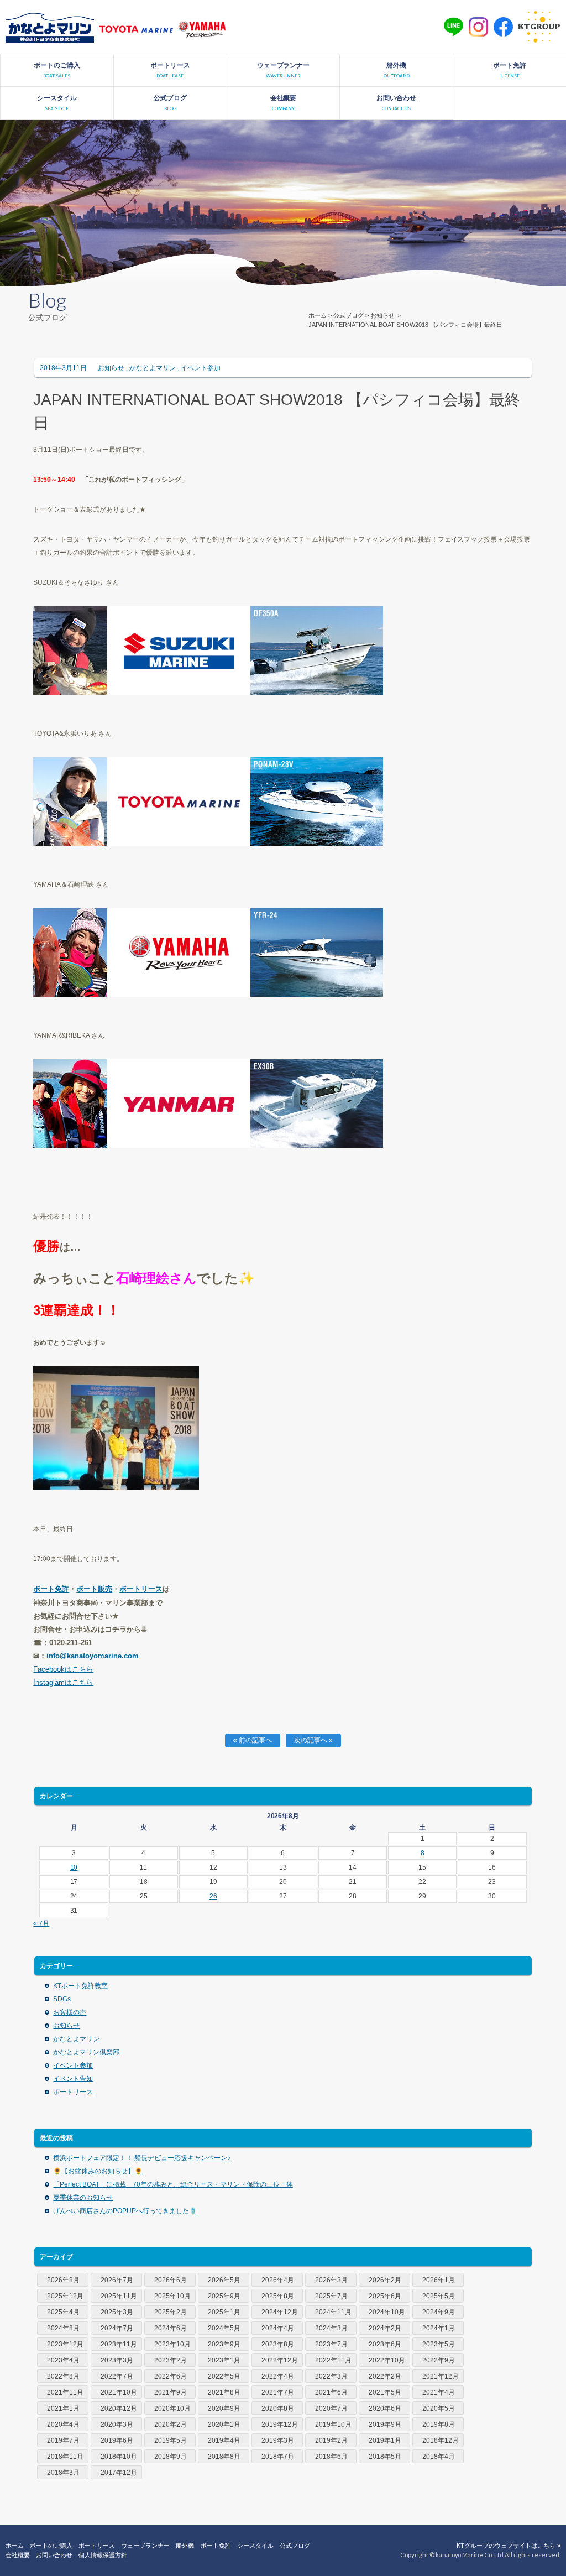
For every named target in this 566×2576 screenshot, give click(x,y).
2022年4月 (278, 2376)
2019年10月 (333, 2424)
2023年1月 (224, 2360)
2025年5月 (439, 2296)
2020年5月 (439, 2408)
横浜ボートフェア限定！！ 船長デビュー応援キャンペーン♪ (142, 2158)
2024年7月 (117, 2328)
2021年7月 (278, 2392)
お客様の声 (70, 2012)
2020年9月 (224, 2408)
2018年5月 (385, 2457)
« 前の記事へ (253, 1740)
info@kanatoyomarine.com (93, 1656)
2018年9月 (171, 2457)
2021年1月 (63, 2408)
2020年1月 (224, 2424)
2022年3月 (331, 2376)
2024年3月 (331, 2328)
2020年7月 (331, 2408)
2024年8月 (63, 2328)
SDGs (62, 1999)
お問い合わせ (54, 2555)
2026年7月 (117, 2280)
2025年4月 (63, 2312)
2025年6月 (385, 2296)
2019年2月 (331, 2440)
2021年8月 (224, 2392)
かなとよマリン (153, 368)
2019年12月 (280, 2424)
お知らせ (382, 315)
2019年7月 (63, 2440)
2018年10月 (119, 2457)
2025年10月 (172, 2296)
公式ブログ (348, 315)
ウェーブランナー (145, 2546)
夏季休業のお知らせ (83, 2198)
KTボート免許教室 (80, 1986)
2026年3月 (331, 2280)
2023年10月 (172, 2344)
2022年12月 (280, 2360)
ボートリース (141, 1589)
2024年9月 (439, 2312)
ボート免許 (216, 2546)
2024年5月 (224, 2328)
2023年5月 (439, 2344)
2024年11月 (333, 2312)
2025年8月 (278, 2296)
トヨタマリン (136, 30)
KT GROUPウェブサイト (539, 27)
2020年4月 (63, 2424)
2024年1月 (439, 2328)
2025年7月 (331, 2296)
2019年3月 (278, 2440)
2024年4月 (278, 2328)
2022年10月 (387, 2360)
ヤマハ (202, 30)
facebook (503, 27)
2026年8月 (63, 2280)
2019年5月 (171, 2440)
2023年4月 (63, 2360)
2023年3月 (117, 2360)
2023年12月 (65, 2344)
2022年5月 (224, 2376)
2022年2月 (385, 2376)
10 (74, 1867)
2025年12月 (65, 2296)
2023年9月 (224, 2344)
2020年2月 (171, 2424)
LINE (454, 27)
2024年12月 (280, 2312)
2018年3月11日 (63, 368)
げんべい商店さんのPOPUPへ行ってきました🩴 (125, 2211)
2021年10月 (119, 2392)
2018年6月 (331, 2457)
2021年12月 (441, 2376)
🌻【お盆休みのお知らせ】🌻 (98, 2171)
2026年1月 (439, 2280)
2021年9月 (171, 2392)
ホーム (318, 315)
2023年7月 (331, 2344)
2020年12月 (119, 2408)
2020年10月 (172, 2408)
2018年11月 (65, 2457)
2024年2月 (385, 2328)
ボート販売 (94, 1589)
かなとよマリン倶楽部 (86, 2052)
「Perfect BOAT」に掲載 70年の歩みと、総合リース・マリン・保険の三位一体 (173, 2184)
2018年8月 (224, 2457)
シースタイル (255, 2546)
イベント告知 (73, 2079)
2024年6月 (171, 2328)
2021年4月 (439, 2392)
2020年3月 (117, 2424)
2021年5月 (385, 2392)
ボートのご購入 (51, 2546)
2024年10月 (387, 2312)
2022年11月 (333, 2360)
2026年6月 (171, 2280)
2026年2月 (385, 2280)
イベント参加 (201, 368)
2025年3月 (117, 2312)
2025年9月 (224, 2296)
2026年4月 (278, 2280)
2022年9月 (439, 2360)
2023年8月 (278, 2344)
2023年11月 (119, 2344)
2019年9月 (385, 2424)
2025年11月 (119, 2296)
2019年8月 (439, 2424)
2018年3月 (63, 2473)
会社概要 (18, 2555)
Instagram (478, 27)
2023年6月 (385, 2344)
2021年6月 (331, 2392)
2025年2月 (171, 2312)
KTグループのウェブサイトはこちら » (509, 2546)
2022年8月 (63, 2376)
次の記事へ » (313, 1740)
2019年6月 (117, 2440)
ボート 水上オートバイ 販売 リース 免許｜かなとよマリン (50, 27)
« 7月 (41, 1923)
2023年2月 (171, 2360)
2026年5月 (224, 2280)
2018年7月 (278, 2457)
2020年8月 (278, 2408)
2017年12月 (119, 2473)
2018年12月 (441, 2440)
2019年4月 (224, 2440)
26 (213, 1896)
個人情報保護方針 (103, 2555)
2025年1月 (224, 2312)
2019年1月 (385, 2440)
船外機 (185, 2546)
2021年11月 (65, 2392)
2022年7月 (117, 2376)
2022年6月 (171, 2376)
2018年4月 (439, 2457)
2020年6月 (385, 2408)
